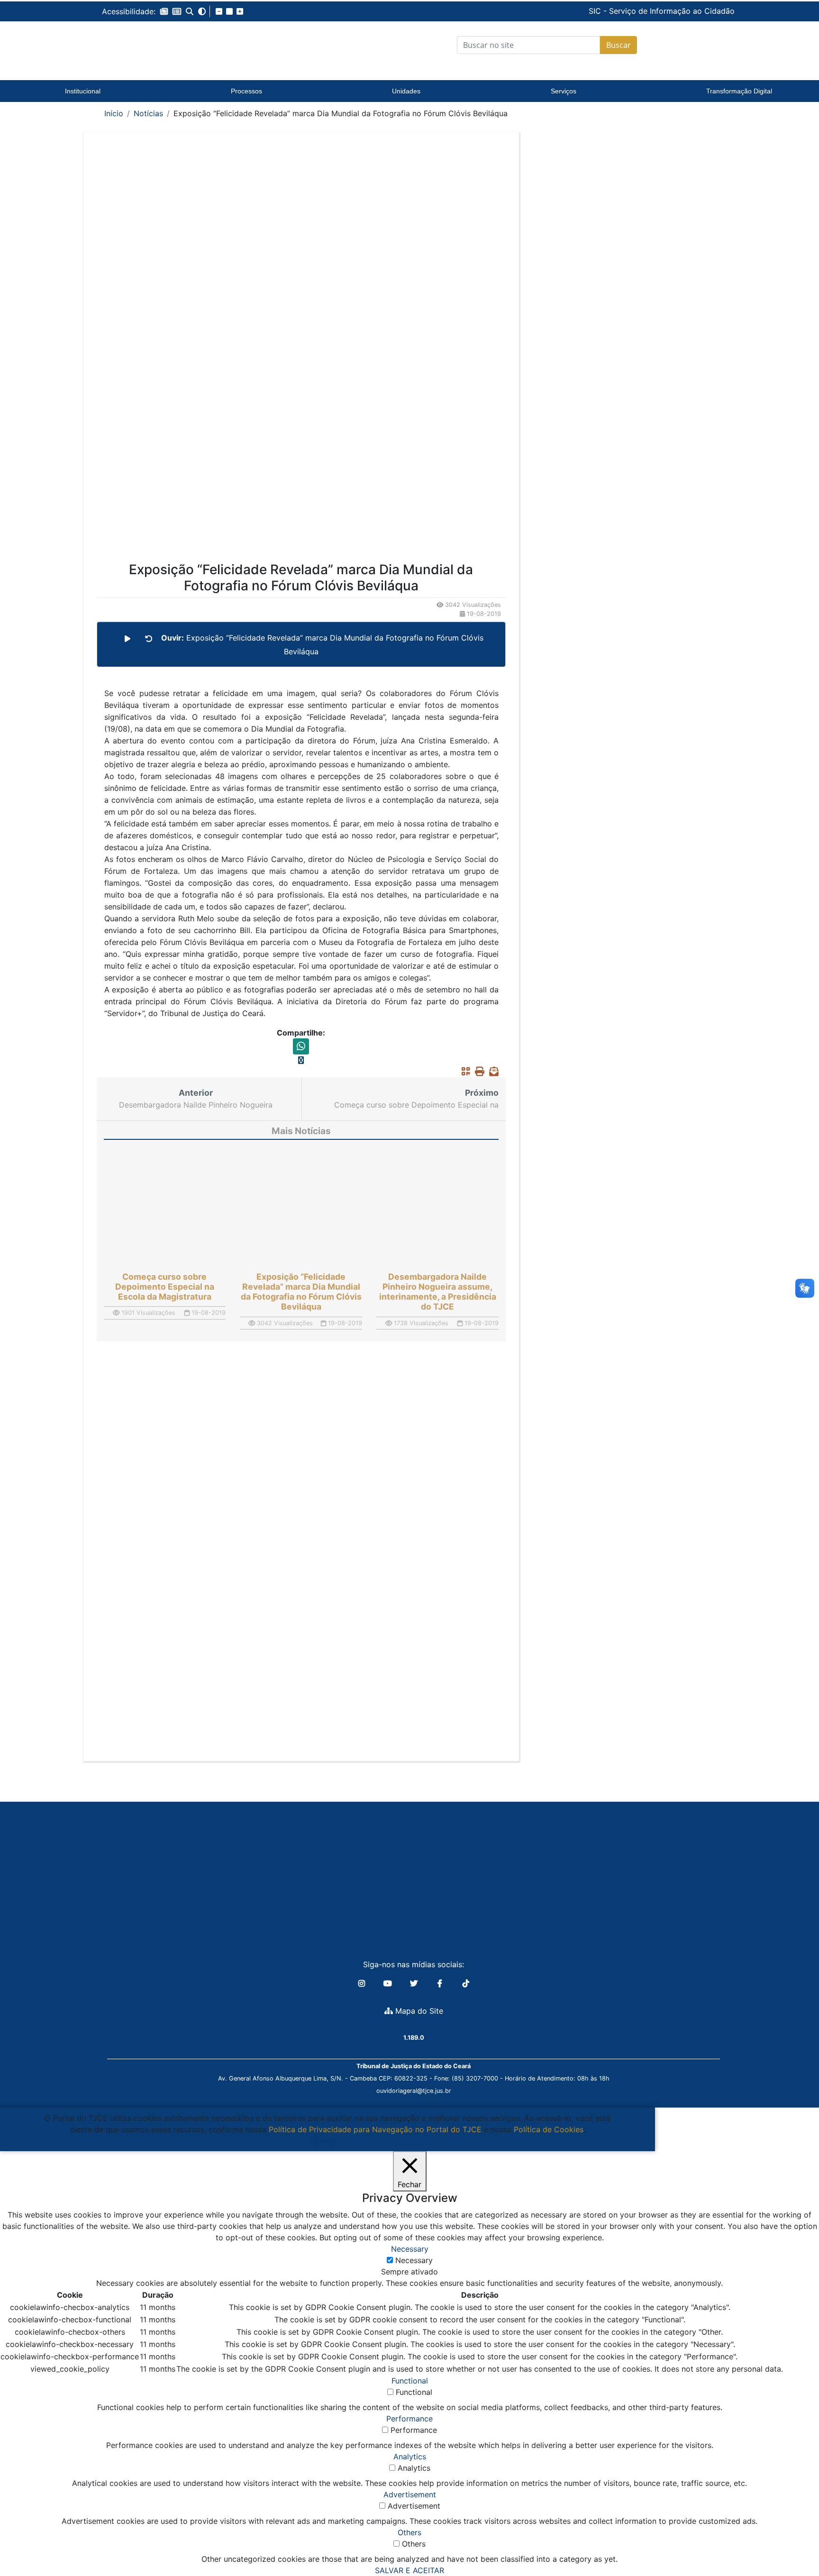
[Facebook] (441, 1983)
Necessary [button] (410, 2249)
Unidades (406, 91)
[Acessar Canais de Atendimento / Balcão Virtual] (793, 2542)
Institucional (83, 91)
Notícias (148, 113)
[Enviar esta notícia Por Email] (491, 1072)
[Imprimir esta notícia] (477, 1072)
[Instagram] (363, 1983)
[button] (164, 11)
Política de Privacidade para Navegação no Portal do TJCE (375, 2129)
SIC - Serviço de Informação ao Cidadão (597, 11)
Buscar (619, 45)
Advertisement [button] (410, 2494)
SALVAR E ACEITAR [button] (409, 2570)
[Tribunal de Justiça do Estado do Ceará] (161, 45)
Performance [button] (409, 2419)
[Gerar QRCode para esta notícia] (464, 1072)
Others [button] (409, 2532)
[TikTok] (466, 1983)
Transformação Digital (739, 91)
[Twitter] (415, 1983)
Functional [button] (410, 2381)
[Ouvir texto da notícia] (127, 639)
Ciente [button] (324, 2141)
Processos (246, 91)
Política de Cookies (549, 2129)
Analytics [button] (410, 2457)
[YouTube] (389, 1983)
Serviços (564, 91)
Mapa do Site (418, 2011)
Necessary (414, 2260)
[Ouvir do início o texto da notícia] (149, 639)
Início (114, 113)
